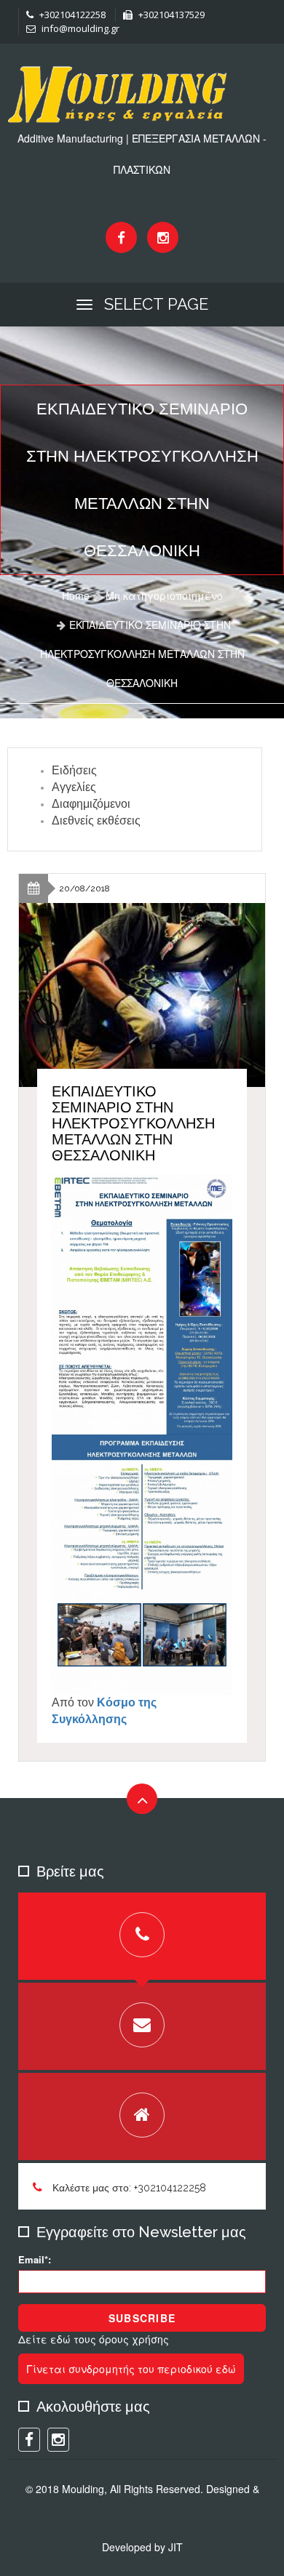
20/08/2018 (84, 888)
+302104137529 (170, 15)
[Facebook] (121, 237)
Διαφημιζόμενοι (91, 804)
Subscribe (142, 2318)
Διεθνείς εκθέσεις (96, 820)
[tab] (142, 1936)
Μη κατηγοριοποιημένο (164, 595)
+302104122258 (71, 15)
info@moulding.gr (79, 28)
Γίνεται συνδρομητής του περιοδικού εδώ (131, 2369)
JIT (175, 2547)
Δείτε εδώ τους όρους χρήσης (94, 2339)
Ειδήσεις (74, 770)
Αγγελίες (74, 787)
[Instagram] (163, 237)
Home (76, 595)
